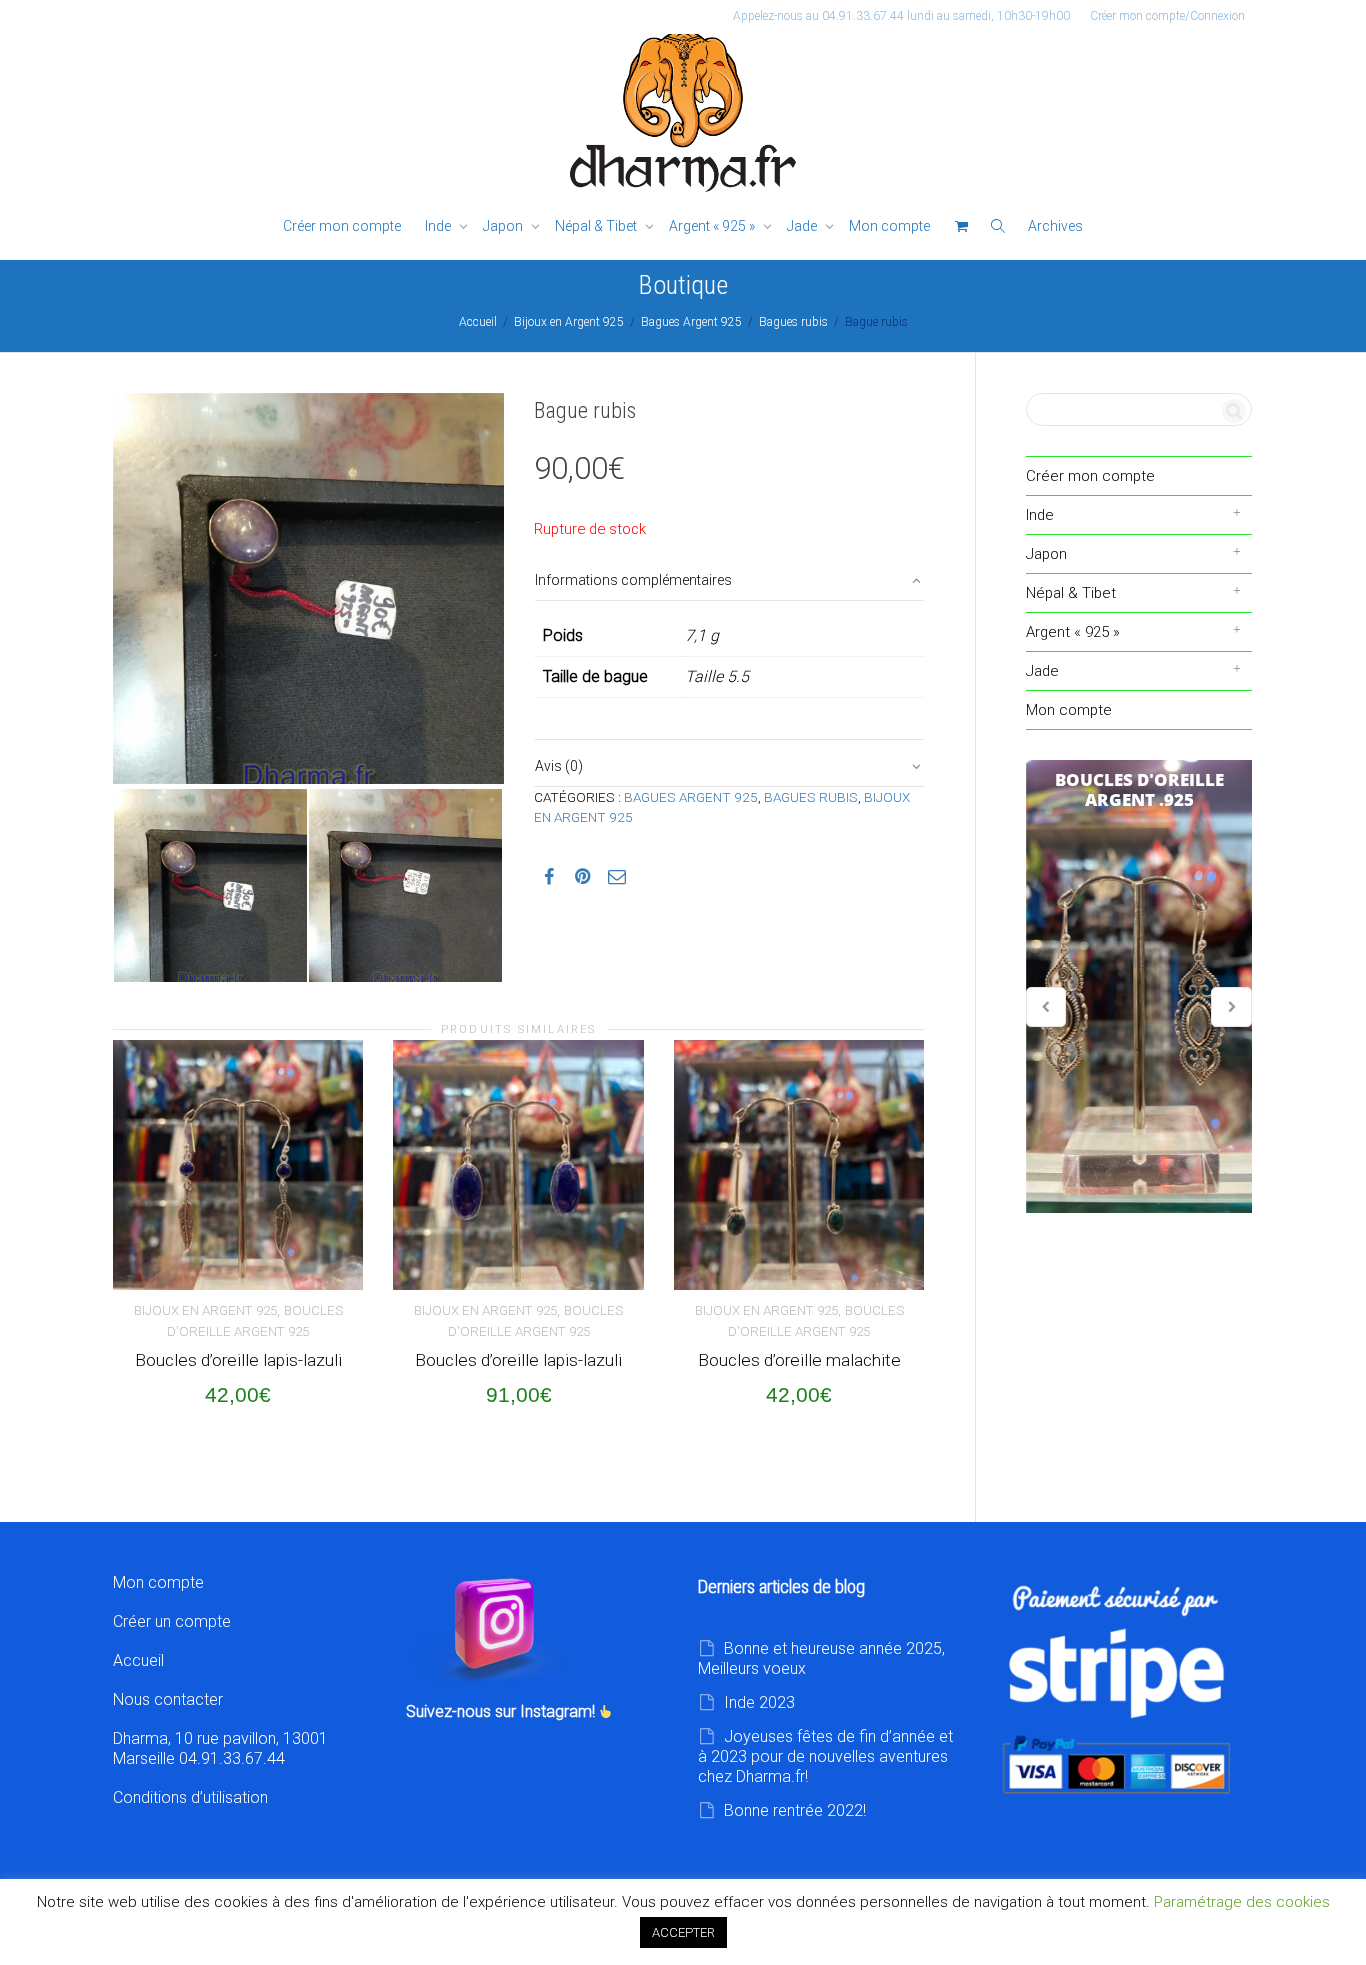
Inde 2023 (759, 1702)
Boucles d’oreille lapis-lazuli (238, 1360)
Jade (803, 226)
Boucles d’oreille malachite (799, 1360)
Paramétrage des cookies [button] (1242, 1902)
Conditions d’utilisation (190, 1797)
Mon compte (889, 226)
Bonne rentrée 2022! (795, 1810)
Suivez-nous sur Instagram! (502, 1711)
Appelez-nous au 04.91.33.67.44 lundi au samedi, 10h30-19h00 (901, 16)
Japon (504, 226)
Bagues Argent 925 (691, 322)
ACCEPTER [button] (683, 1932)
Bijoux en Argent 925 (569, 322)
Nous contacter (168, 1699)
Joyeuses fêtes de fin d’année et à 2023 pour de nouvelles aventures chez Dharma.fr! (825, 1756)
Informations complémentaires (633, 580)
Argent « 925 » (713, 226)
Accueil (478, 322)
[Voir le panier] (961, 226)
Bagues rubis (793, 322)
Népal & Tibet (597, 226)
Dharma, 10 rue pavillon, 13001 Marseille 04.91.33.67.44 (220, 1748)
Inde (439, 226)
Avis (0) (559, 766)
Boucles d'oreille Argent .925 (1139, 987)
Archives (1055, 226)
